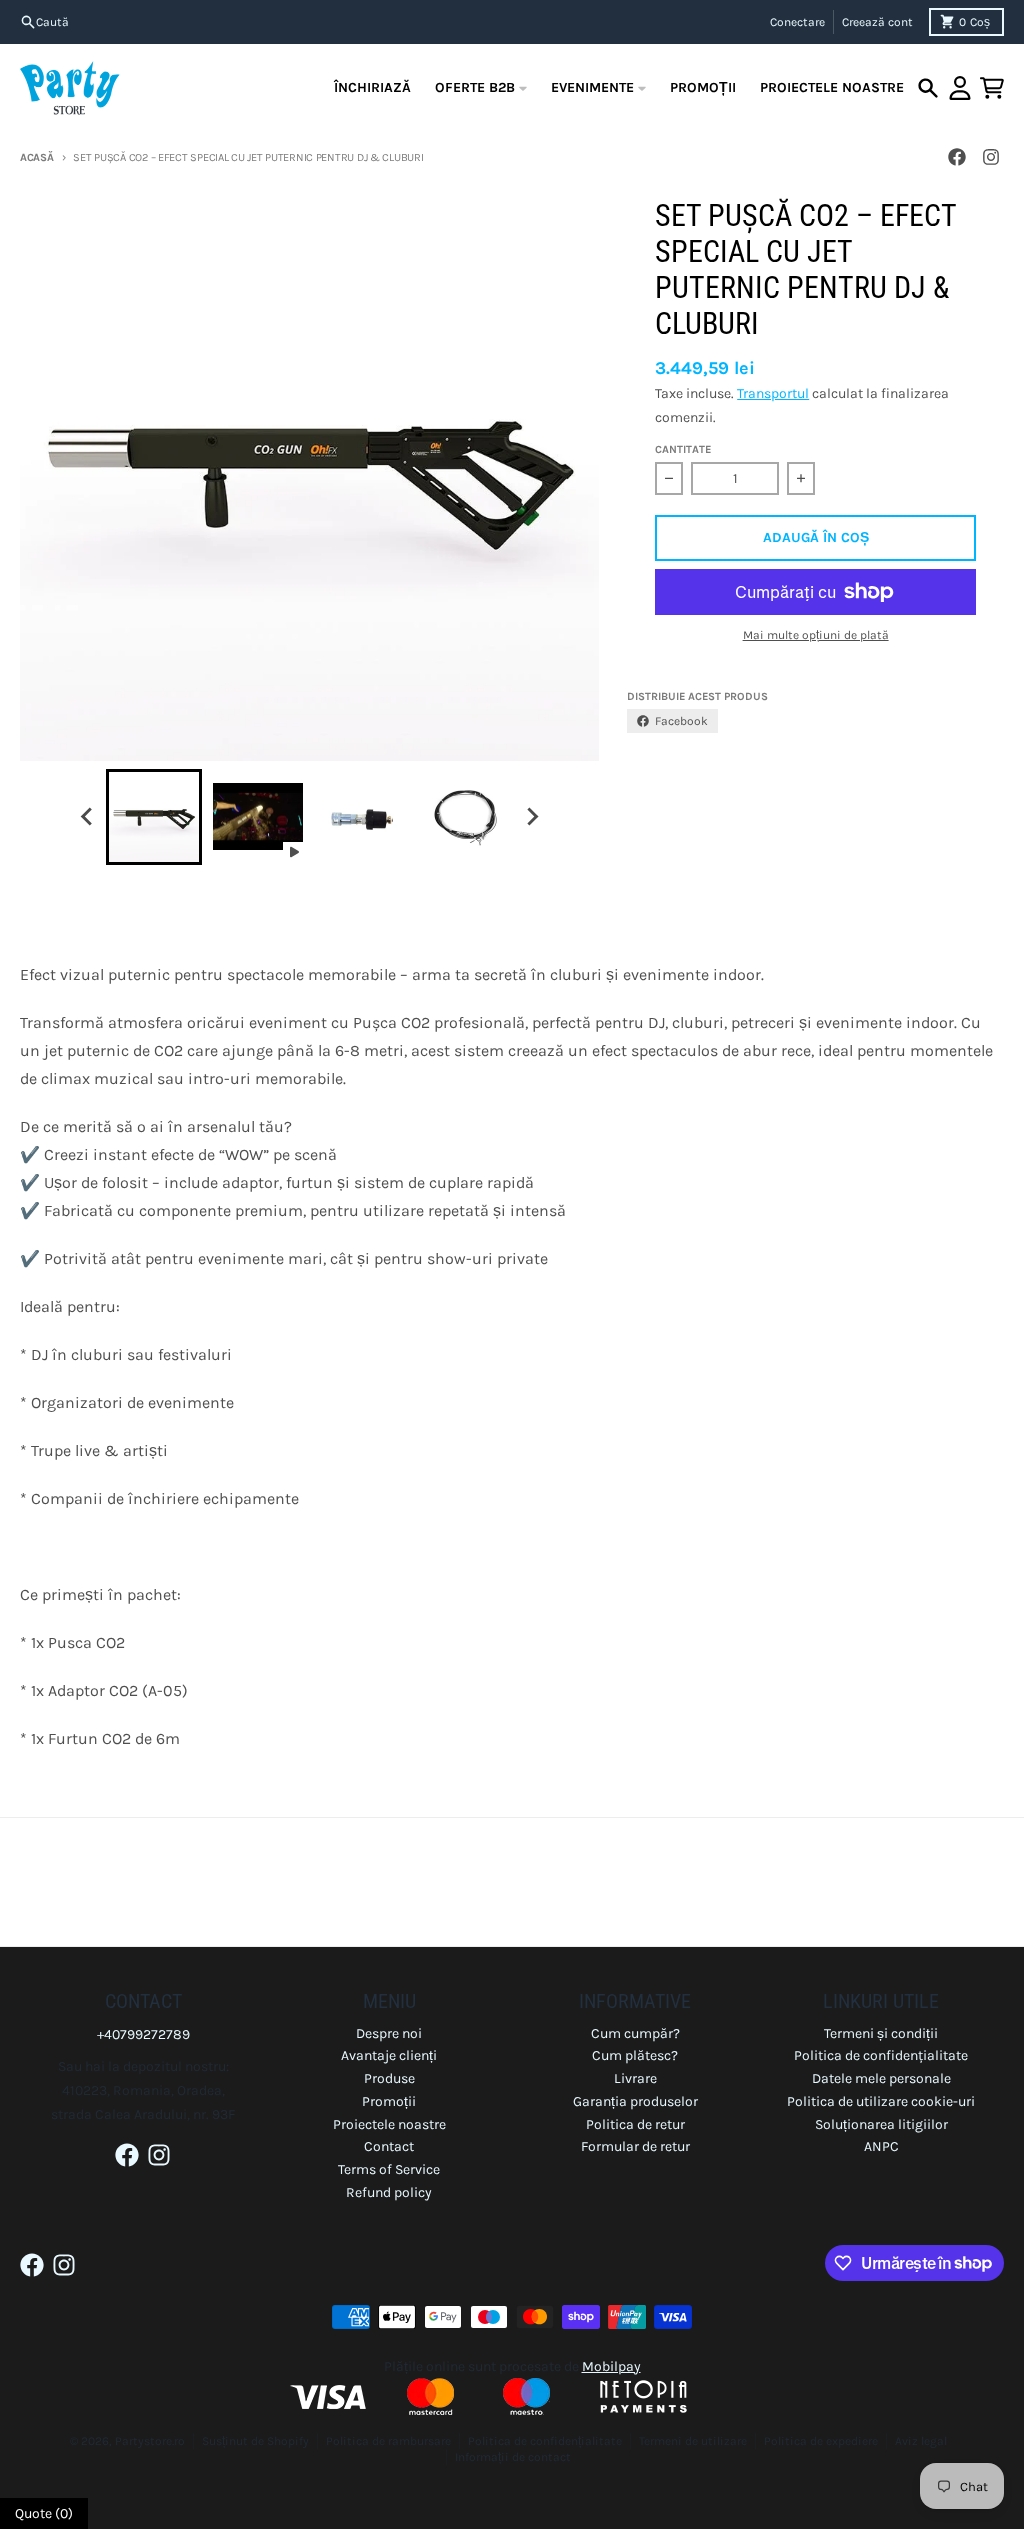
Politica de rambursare (388, 2441)
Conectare (797, 22)
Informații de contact (513, 2457)
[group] (154, 817)
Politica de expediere (821, 2441)
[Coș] (992, 88)
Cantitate (683, 449)
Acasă (37, 157)
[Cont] (960, 88)
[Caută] (928, 88)
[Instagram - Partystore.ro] (991, 157)
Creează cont (877, 22)
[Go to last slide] (88, 817)
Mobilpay (611, 2366)
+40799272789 (143, 2034)
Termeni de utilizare (693, 2441)
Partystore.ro (150, 2441)
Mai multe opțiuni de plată (816, 635)
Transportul (773, 393)
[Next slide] (532, 817)
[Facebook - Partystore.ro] (957, 157)
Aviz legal (921, 2441)
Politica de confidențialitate (545, 2441)
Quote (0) (44, 2513)
